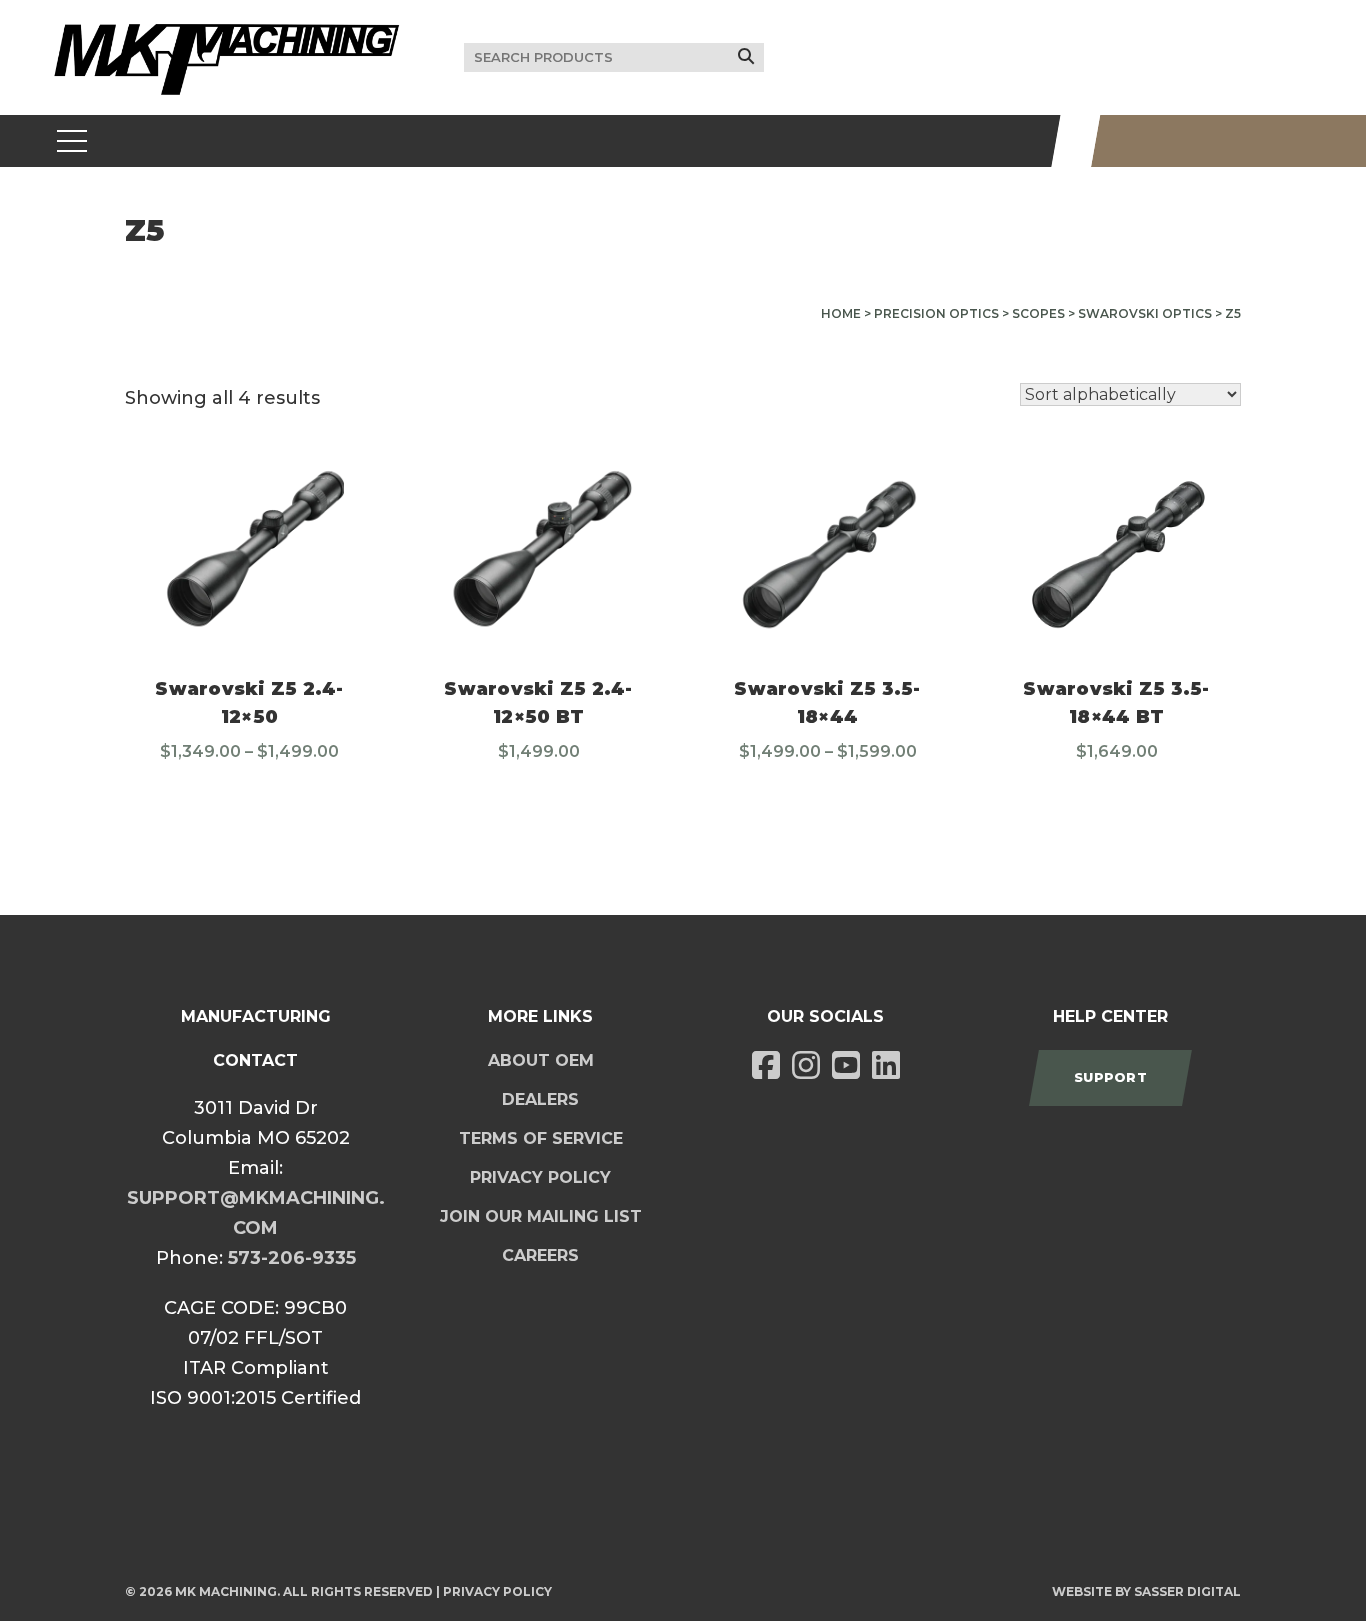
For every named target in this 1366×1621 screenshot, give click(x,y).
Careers (540, 1255)
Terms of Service (541, 1138)
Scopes (1038, 313)
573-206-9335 (292, 1258)
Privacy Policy (540, 1177)
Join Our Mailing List (541, 1216)
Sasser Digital (1187, 1591)
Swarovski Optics (1145, 313)
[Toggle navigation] (72, 141)
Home (841, 313)
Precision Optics (936, 313)
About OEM (541, 1060)
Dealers (540, 1099)
